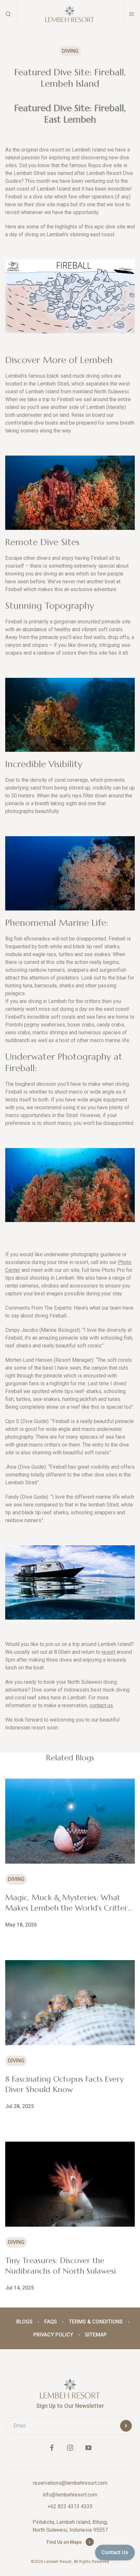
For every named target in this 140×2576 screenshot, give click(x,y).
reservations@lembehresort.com (70, 2483)
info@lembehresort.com (70, 2495)
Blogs (24, 2322)
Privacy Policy (53, 2335)
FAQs (51, 2322)
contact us (101, 1705)
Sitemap (96, 2335)
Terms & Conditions (96, 2322)
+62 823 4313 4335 (70, 2506)
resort (108, 1652)
